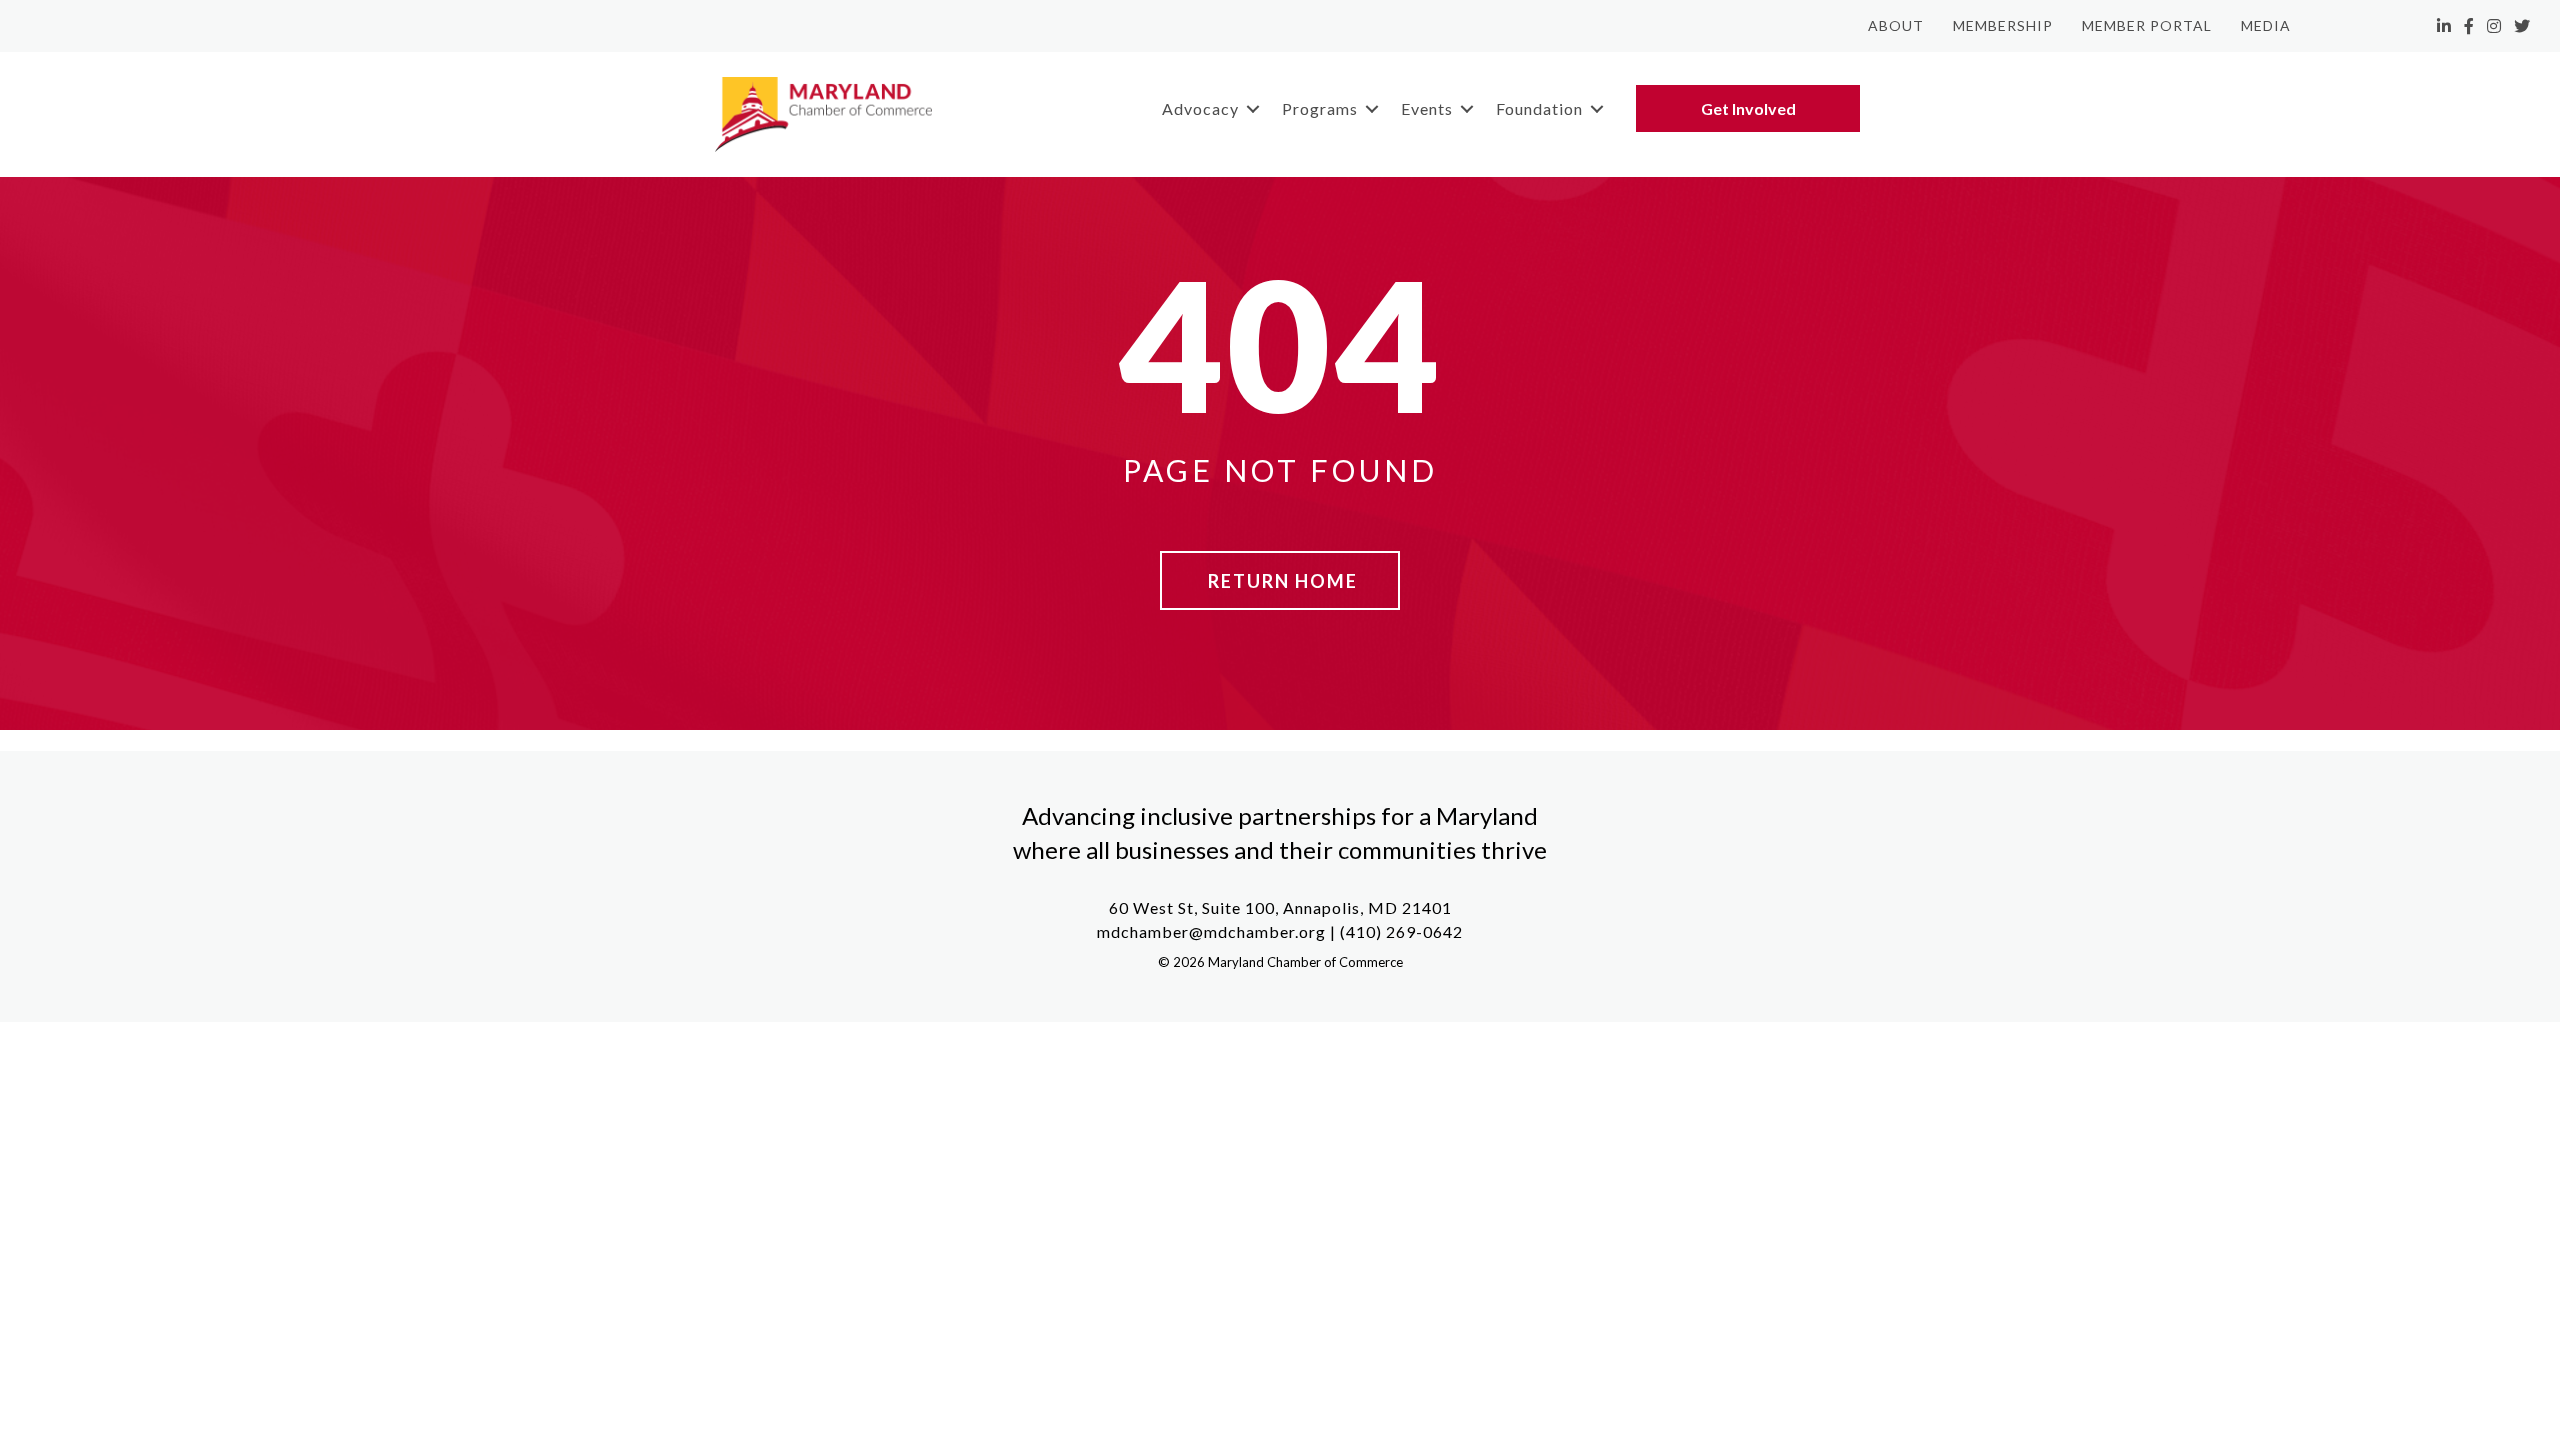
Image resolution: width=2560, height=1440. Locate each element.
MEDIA (2266, 25)
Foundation (1539, 108)
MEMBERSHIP (2003, 25)
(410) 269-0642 (1401, 931)
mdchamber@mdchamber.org (1211, 931)
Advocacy (1200, 108)
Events (1427, 108)
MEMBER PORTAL (2147, 25)
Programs (1320, 108)
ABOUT (1896, 25)
